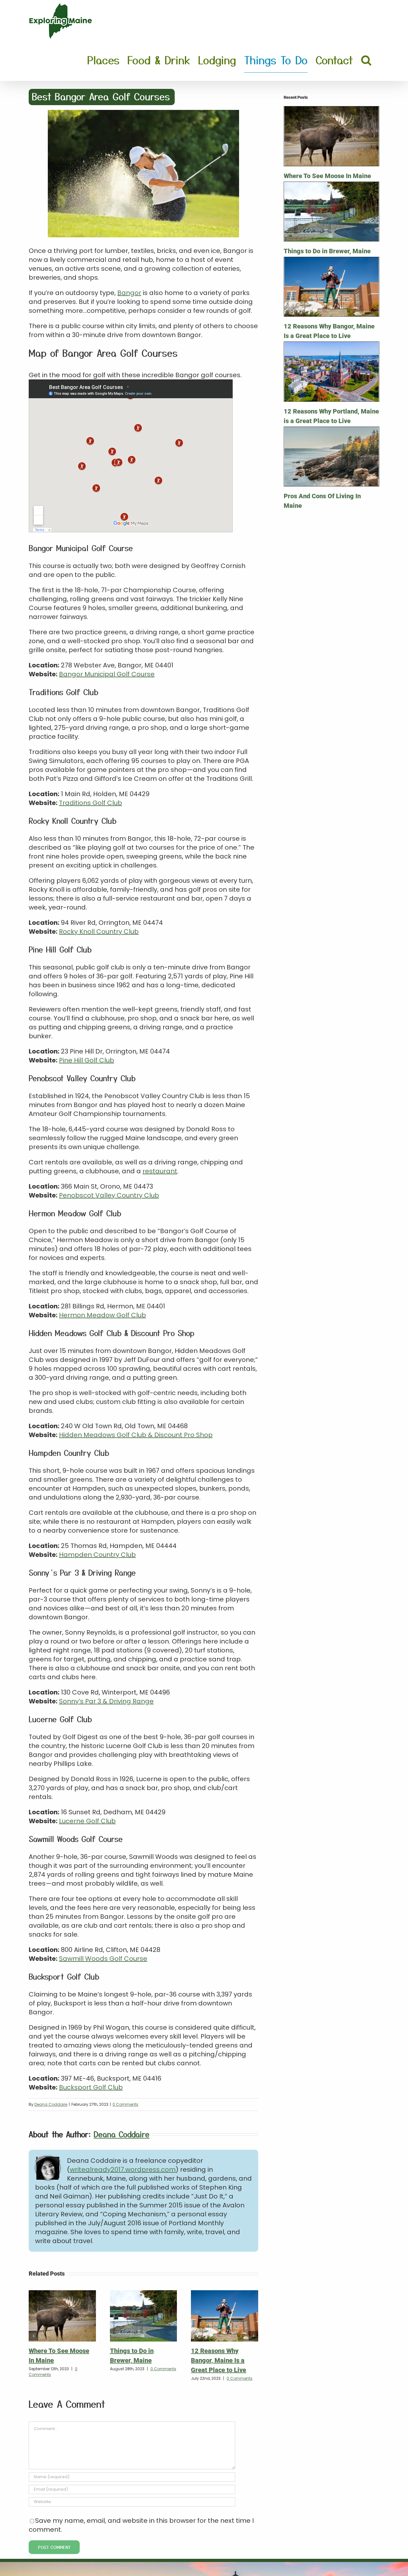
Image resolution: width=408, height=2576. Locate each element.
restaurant (160, 1171)
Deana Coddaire (51, 2104)
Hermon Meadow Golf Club (102, 1315)
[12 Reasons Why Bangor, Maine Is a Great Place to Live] (225, 2295)
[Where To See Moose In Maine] (62, 2295)
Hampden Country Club (97, 1555)
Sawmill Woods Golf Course (103, 1959)
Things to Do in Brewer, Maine (327, 251)
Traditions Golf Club (91, 803)
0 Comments (125, 2104)
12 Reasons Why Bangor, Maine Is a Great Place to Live (219, 2360)
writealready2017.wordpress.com (123, 2169)
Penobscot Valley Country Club (109, 1195)
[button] (366, 60)
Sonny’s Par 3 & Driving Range (106, 1701)
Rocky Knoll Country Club (99, 932)
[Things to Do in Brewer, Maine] (144, 2295)
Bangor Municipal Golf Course (107, 674)
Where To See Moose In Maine (327, 176)
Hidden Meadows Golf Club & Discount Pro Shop (136, 1435)
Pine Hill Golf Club (87, 1060)
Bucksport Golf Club (91, 2087)
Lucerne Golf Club (87, 1821)
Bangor (129, 293)
